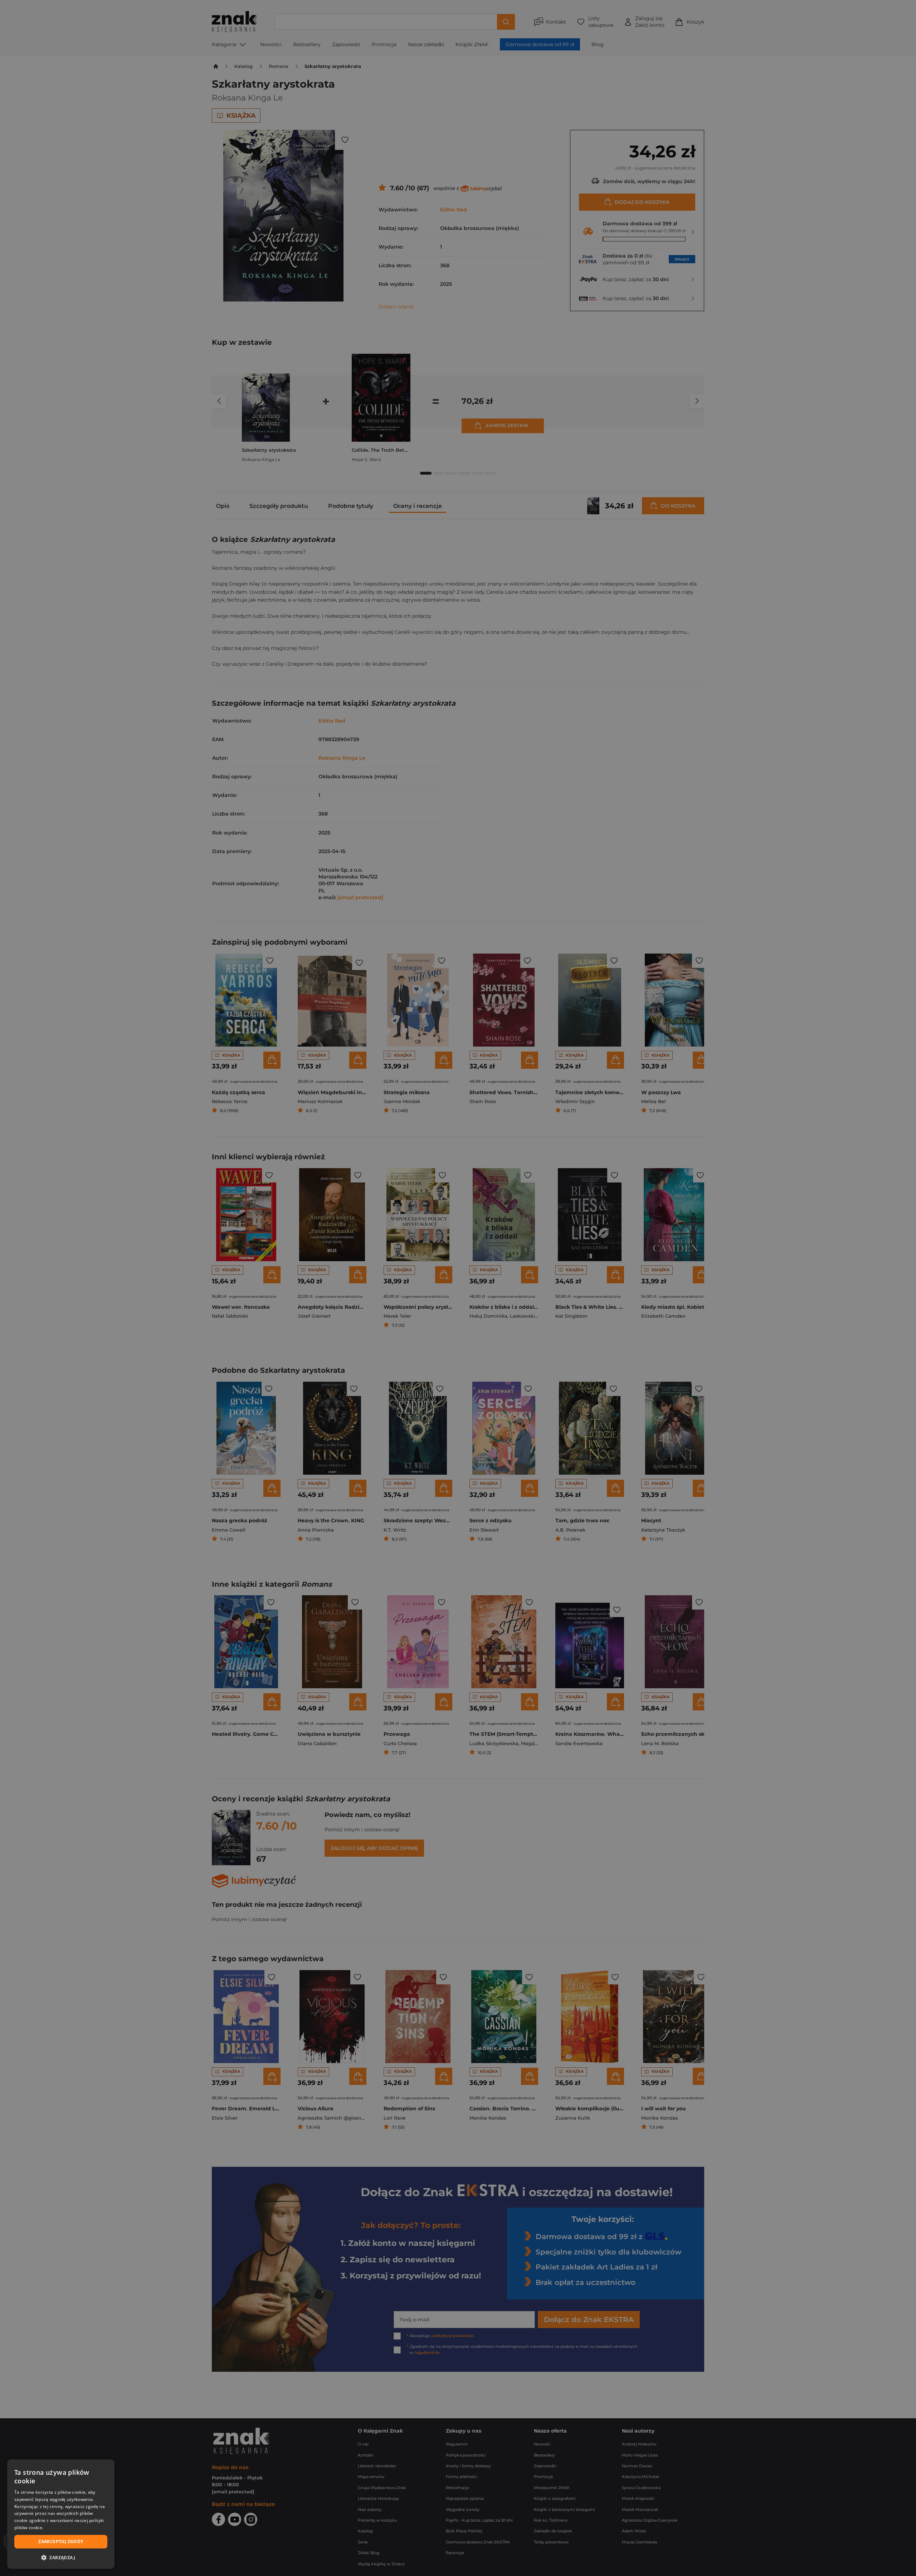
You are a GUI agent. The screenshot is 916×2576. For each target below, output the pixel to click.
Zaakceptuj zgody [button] (61, 2541)
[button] (61, 2557)
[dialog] (61, 2514)
